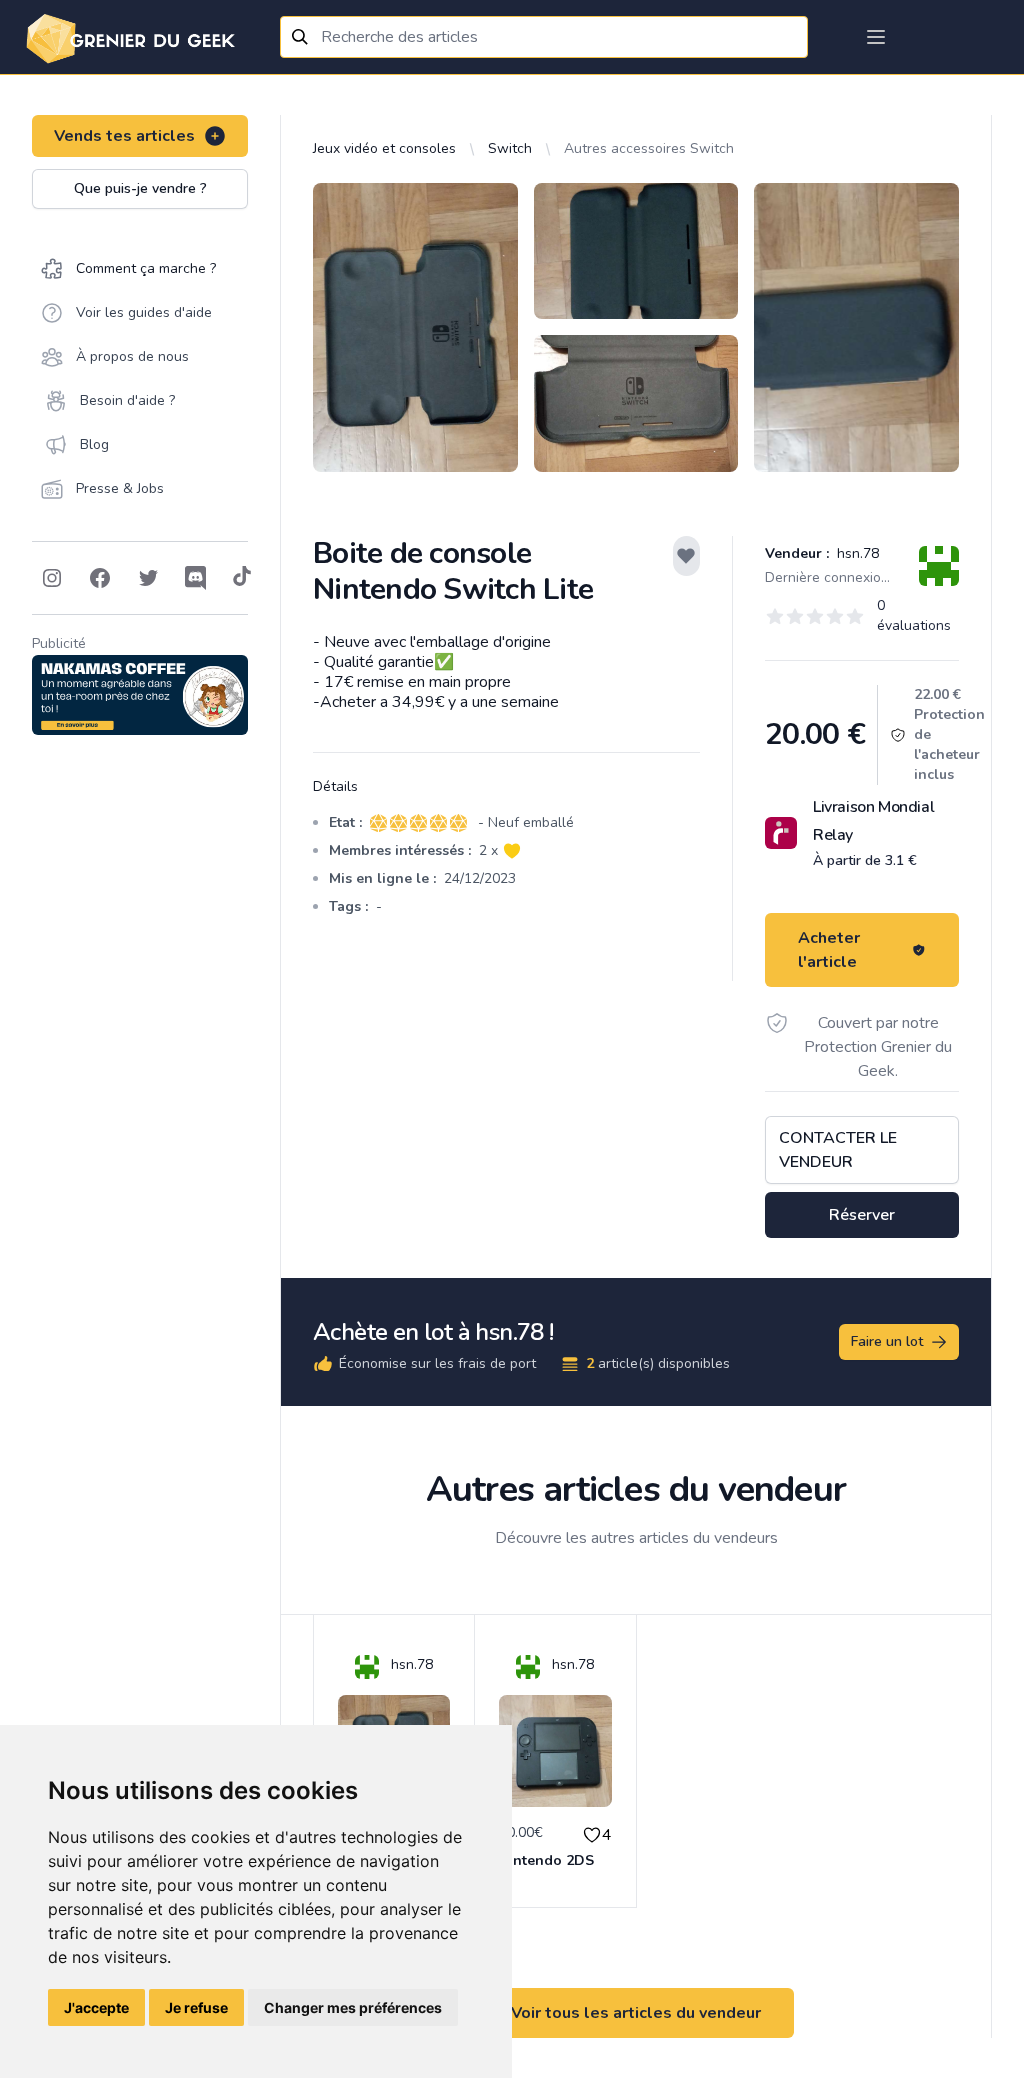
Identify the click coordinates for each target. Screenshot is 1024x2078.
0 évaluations (914, 615)
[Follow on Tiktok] (242, 578)
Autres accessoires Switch (649, 148)
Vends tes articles (124, 136)
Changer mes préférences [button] (353, 2007)
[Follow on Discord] (196, 578)
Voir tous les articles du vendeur (636, 2013)
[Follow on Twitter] (148, 578)
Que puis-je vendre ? (140, 188)
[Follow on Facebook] (100, 578)
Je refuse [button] (196, 2007)
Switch (510, 148)
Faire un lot (887, 1341)
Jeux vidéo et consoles (384, 148)
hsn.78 (856, 553)
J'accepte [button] (96, 2007)
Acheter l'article (829, 950)
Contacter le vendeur (838, 1150)
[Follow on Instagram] (52, 578)
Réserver (862, 1215)
